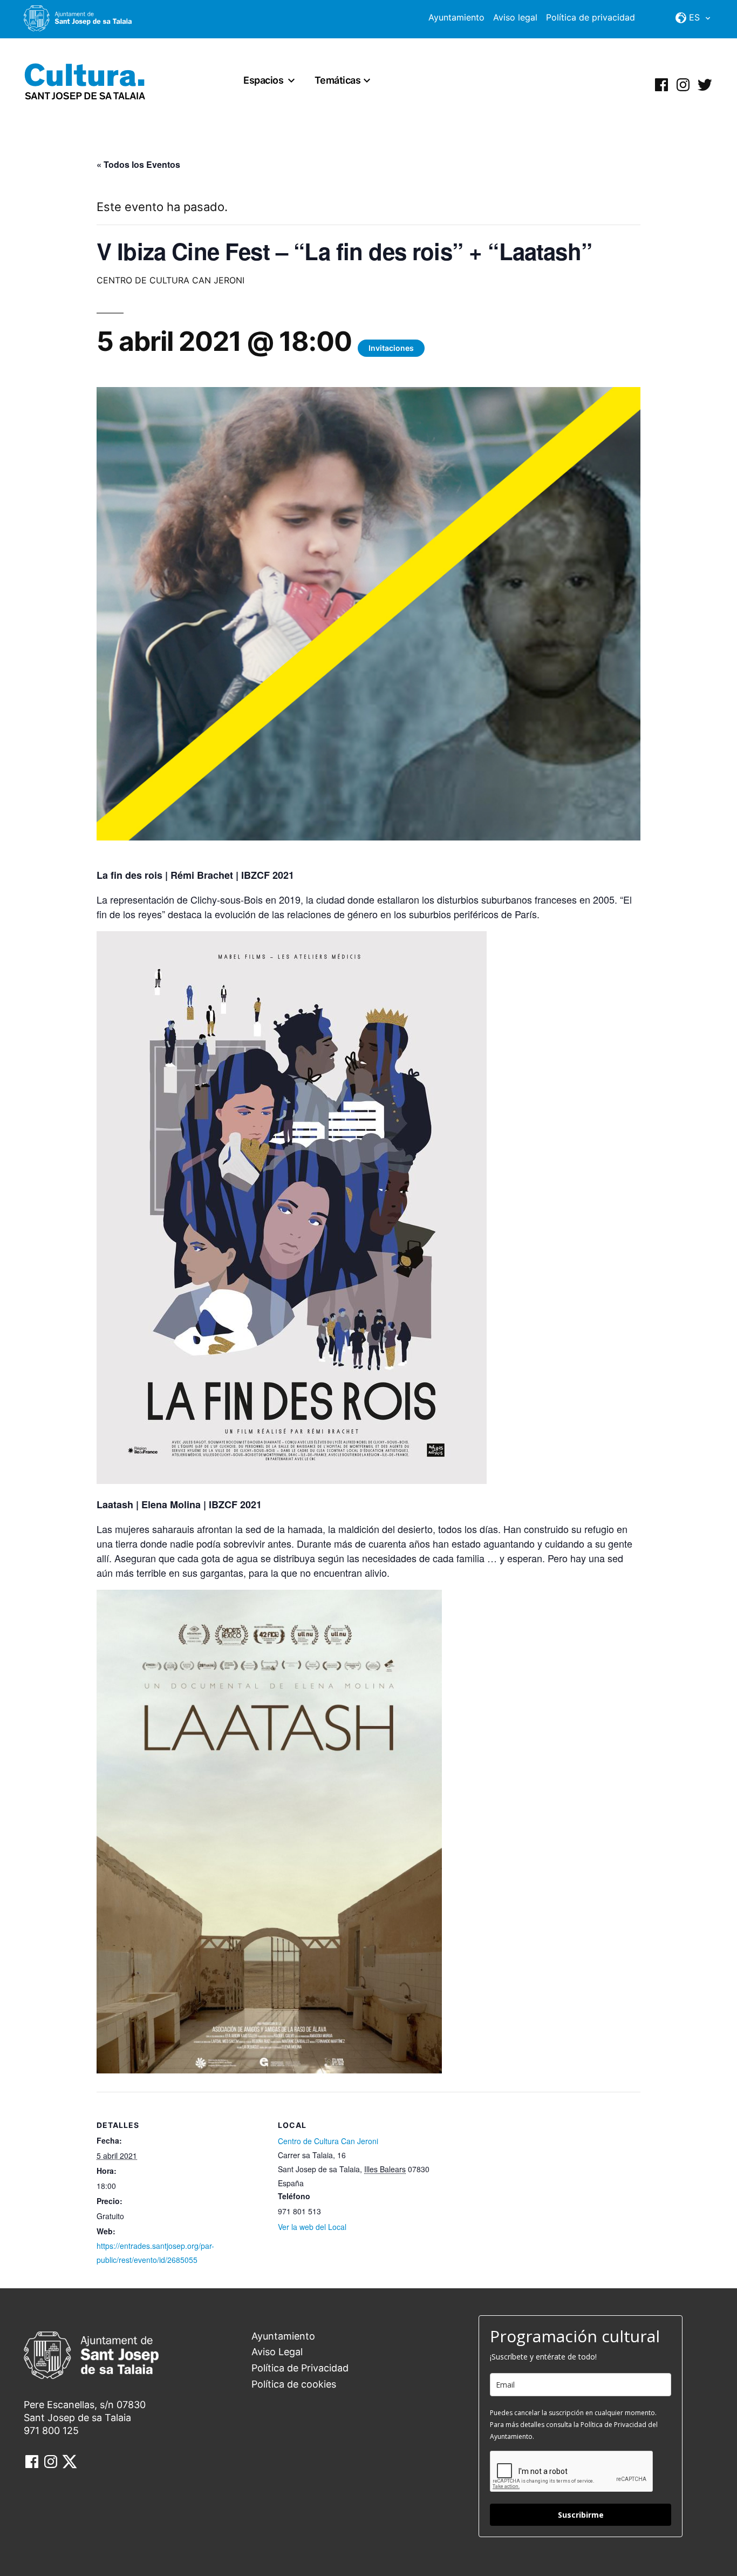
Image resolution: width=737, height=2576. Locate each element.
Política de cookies (294, 2384)
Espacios (263, 80)
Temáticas (338, 80)
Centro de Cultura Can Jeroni (328, 2141)
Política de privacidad (591, 17)
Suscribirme (581, 2515)
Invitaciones (391, 348)
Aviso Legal (277, 2352)
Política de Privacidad (300, 2368)
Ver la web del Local (312, 2227)
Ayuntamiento (456, 17)
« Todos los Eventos (138, 164)
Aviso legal (515, 17)
